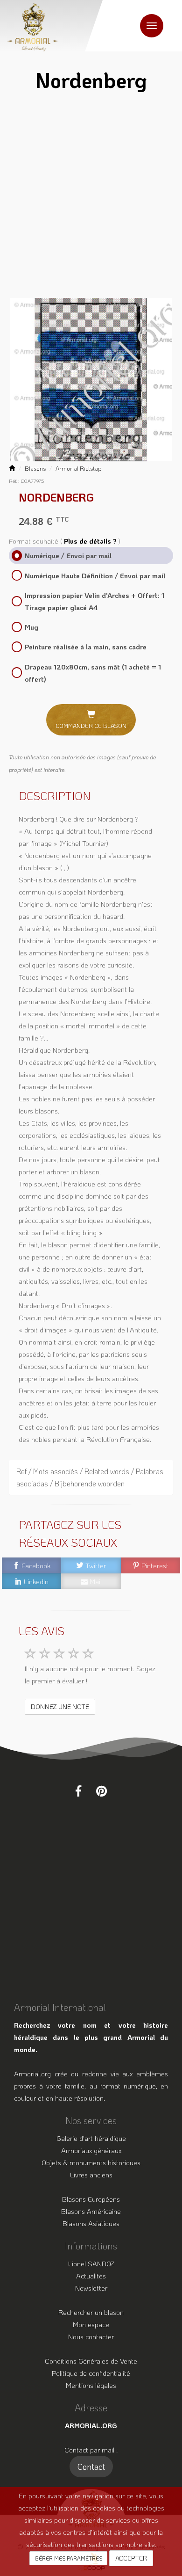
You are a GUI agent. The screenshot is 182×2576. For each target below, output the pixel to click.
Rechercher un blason (91, 2312)
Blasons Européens (91, 2199)
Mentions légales (91, 2385)
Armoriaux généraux (91, 2150)
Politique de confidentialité (91, 2373)
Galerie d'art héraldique (91, 2138)
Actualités (91, 2276)
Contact (91, 2467)
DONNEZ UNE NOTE (60, 1706)
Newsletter (91, 2288)
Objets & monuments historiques (91, 2162)
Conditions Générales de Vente (91, 2361)
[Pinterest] (101, 1791)
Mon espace (91, 2324)
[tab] (91, 1477)
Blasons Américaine (91, 2211)
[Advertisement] (91, 198)
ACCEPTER (131, 2558)
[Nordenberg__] (91, 379)
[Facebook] (78, 1791)
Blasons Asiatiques (91, 2223)
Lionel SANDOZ (91, 2263)
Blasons (35, 468)
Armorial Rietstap (79, 468)
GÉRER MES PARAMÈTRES (68, 2558)
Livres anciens (91, 2175)
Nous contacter (91, 2336)
